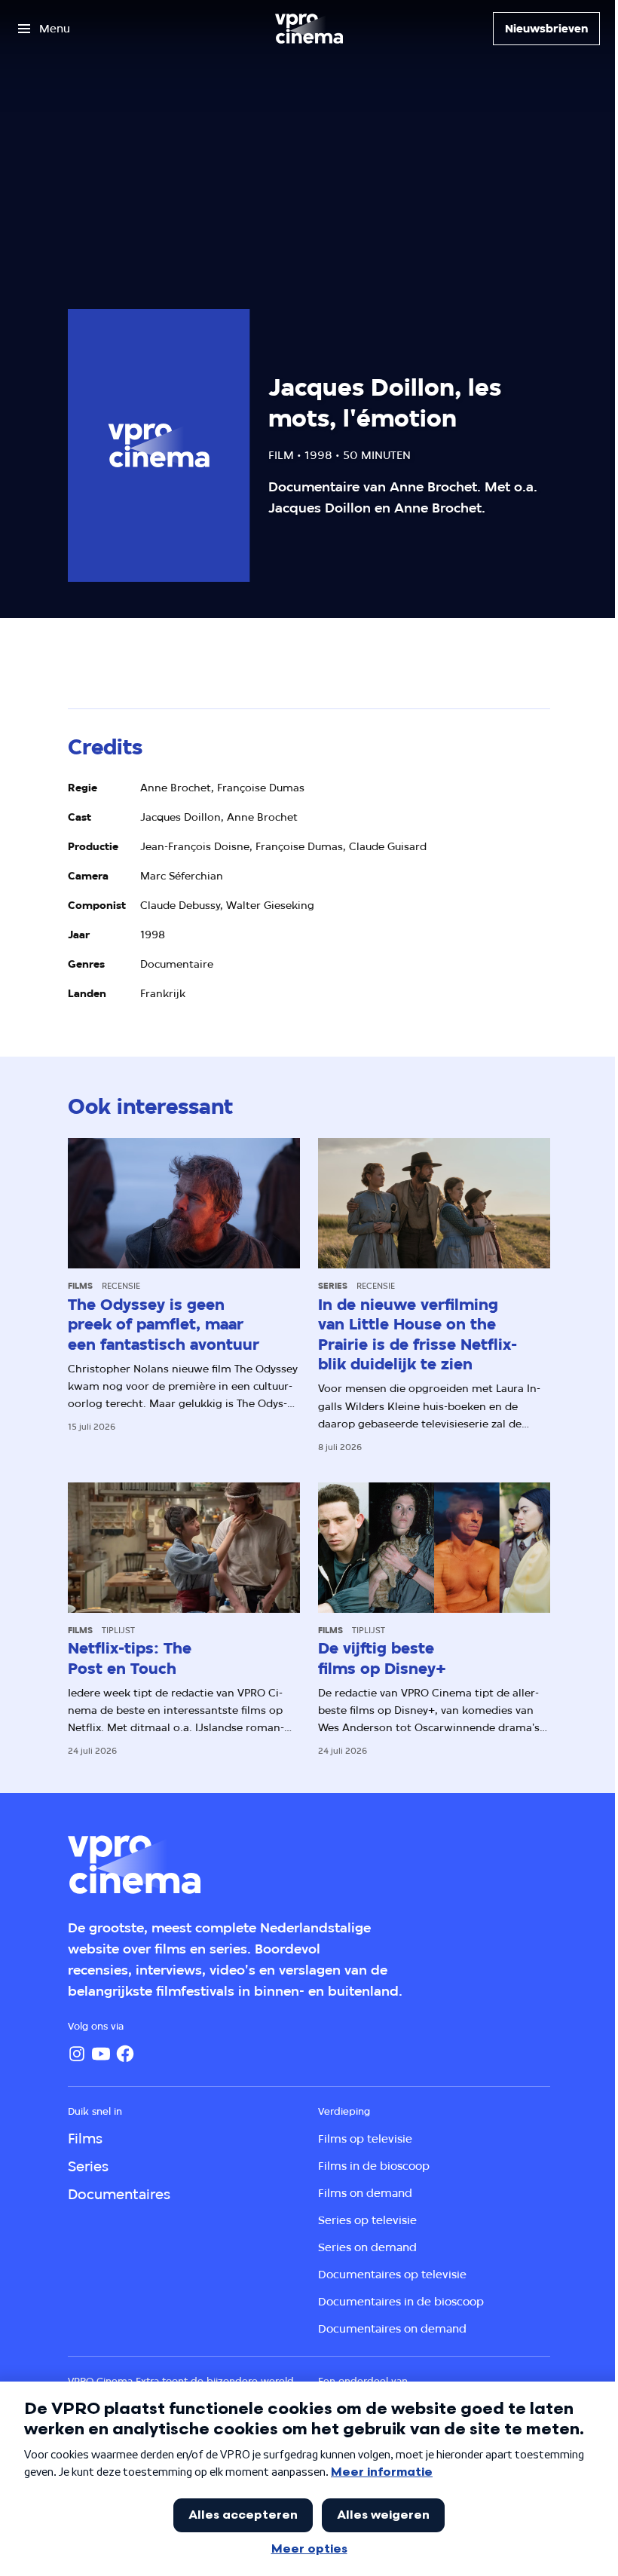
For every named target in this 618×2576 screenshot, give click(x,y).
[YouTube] (101, 2054)
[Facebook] (125, 2054)
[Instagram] (77, 2054)
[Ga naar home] (309, 29)
